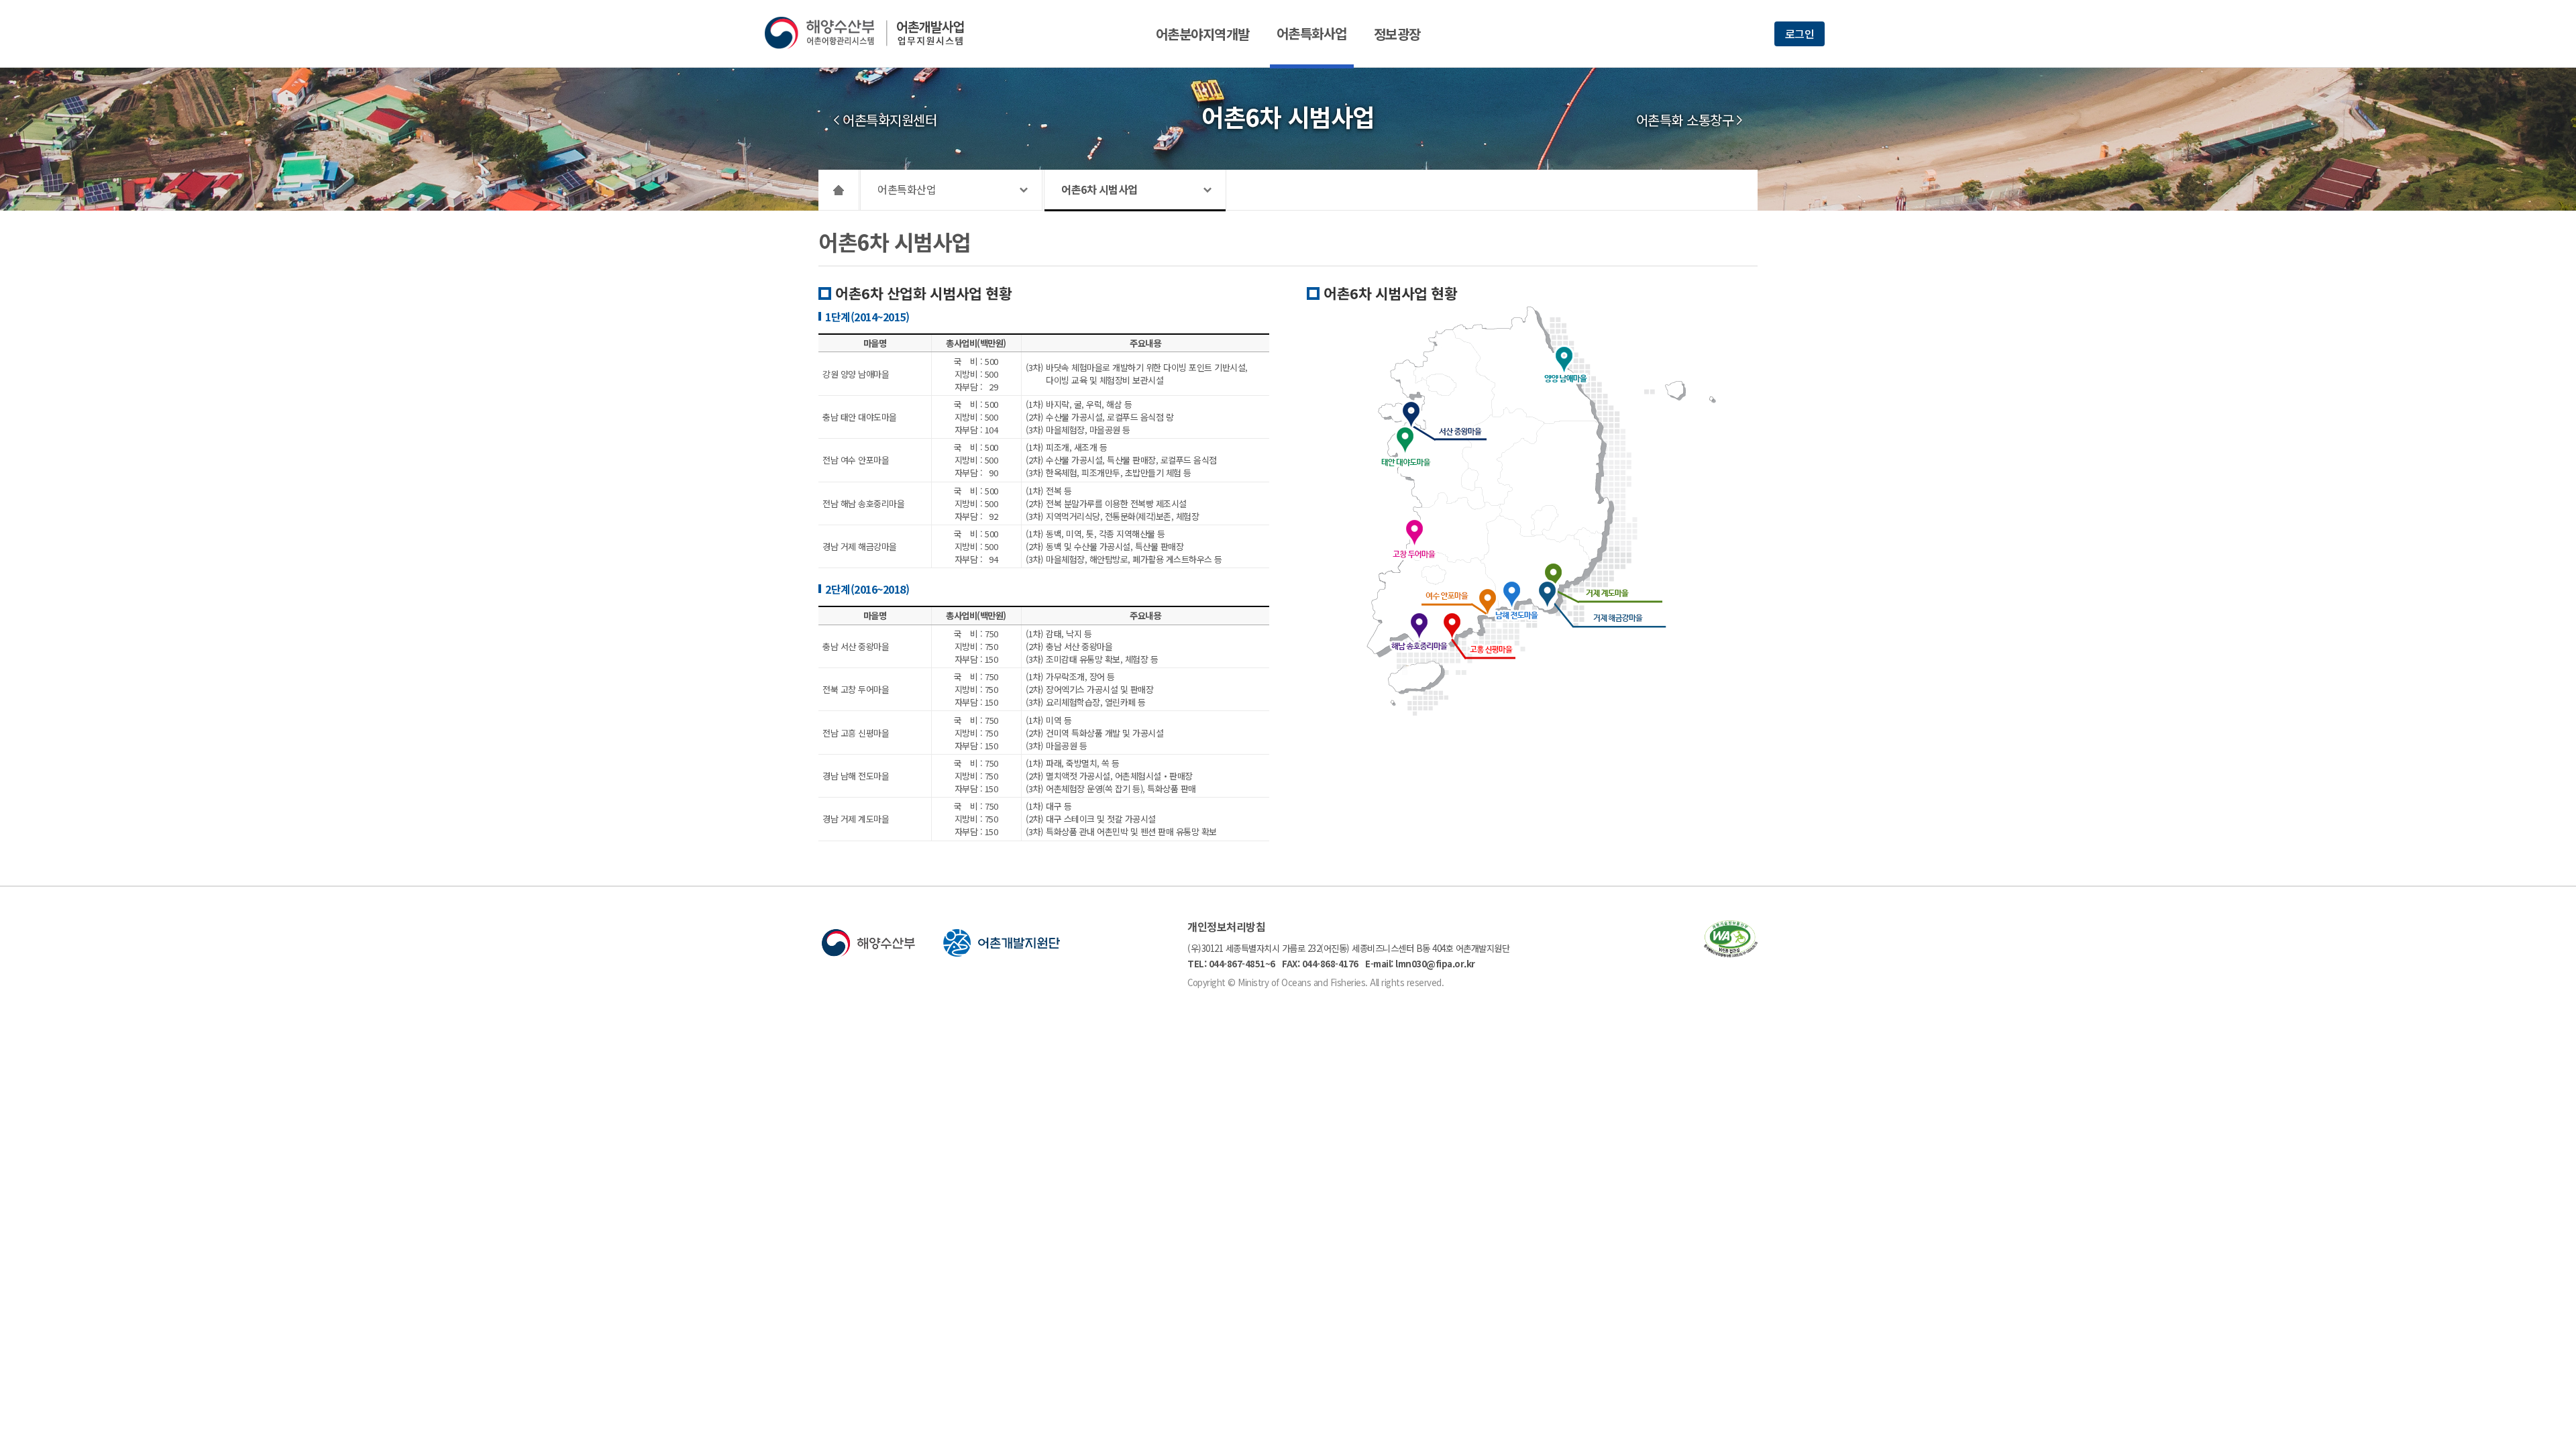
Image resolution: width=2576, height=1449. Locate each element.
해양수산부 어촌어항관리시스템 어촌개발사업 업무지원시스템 (874, 33)
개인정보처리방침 (1226, 926)
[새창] (1731, 953)
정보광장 (1397, 34)
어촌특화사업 (1312, 33)
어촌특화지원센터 (890, 120)
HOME (839, 190)
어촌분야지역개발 (1203, 34)
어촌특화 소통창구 (1685, 120)
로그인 (1800, 34)
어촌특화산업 (907, 189)
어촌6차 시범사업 (1099, 189)
